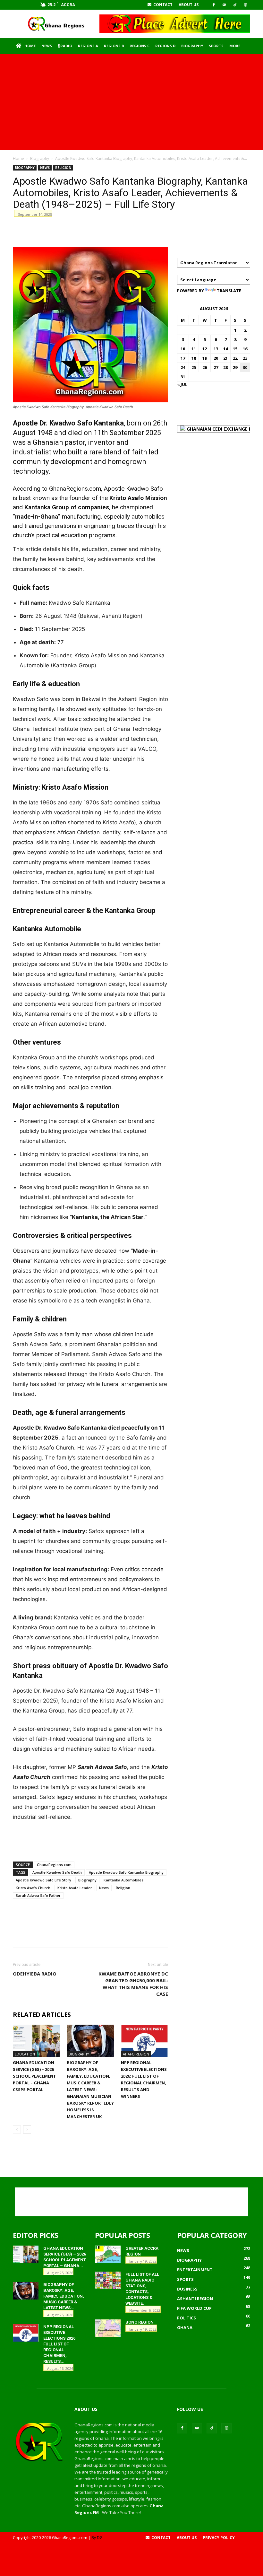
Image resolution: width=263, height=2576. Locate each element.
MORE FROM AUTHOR (110, 2015)
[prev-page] (17, 2129)
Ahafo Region (136, 2054)
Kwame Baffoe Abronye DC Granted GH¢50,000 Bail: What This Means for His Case (133, 1984)
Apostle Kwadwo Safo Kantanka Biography (126, 1872)
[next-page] (27, 2129)
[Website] (245, 5)
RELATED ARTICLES (42, 2015)
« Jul (182, 384)
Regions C (140, 46)
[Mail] (224, 5)
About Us (189, 5)
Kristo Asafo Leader (75, 1888)
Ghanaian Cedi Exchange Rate (223, 429)
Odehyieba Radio (35, 1974)
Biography (192, 46)
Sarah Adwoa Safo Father (38, 1895)
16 (245, 349)
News (47, 46)
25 (194, 367)
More (235, 46)
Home (30, 46)
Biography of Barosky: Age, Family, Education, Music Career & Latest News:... (64, 2296)
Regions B (114, 46)
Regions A (88, 46)
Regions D (165, 46)
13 (216, 349)
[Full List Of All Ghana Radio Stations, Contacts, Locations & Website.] (108, 2280)
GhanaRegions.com (54, 1865)
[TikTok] (235, 5)
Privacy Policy (219, 2538)
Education (25, 2054)
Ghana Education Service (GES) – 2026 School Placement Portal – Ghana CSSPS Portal (34, 2076)
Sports (216, 46)
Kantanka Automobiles (123, 1880)
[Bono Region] (108, 2328)
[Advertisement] (131, 102)
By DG (97, 2538)
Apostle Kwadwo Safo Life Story (43, 1880)
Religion (63, 168)
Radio (66, 46)
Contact (162, 5)
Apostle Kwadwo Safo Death (57, 1872)
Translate (229, 291)
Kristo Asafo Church (33, 1888)
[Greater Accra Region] (108, 2254)
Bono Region (140, 2322)
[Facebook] (214, 5)
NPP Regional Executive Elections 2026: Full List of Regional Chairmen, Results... (60, 2344)
